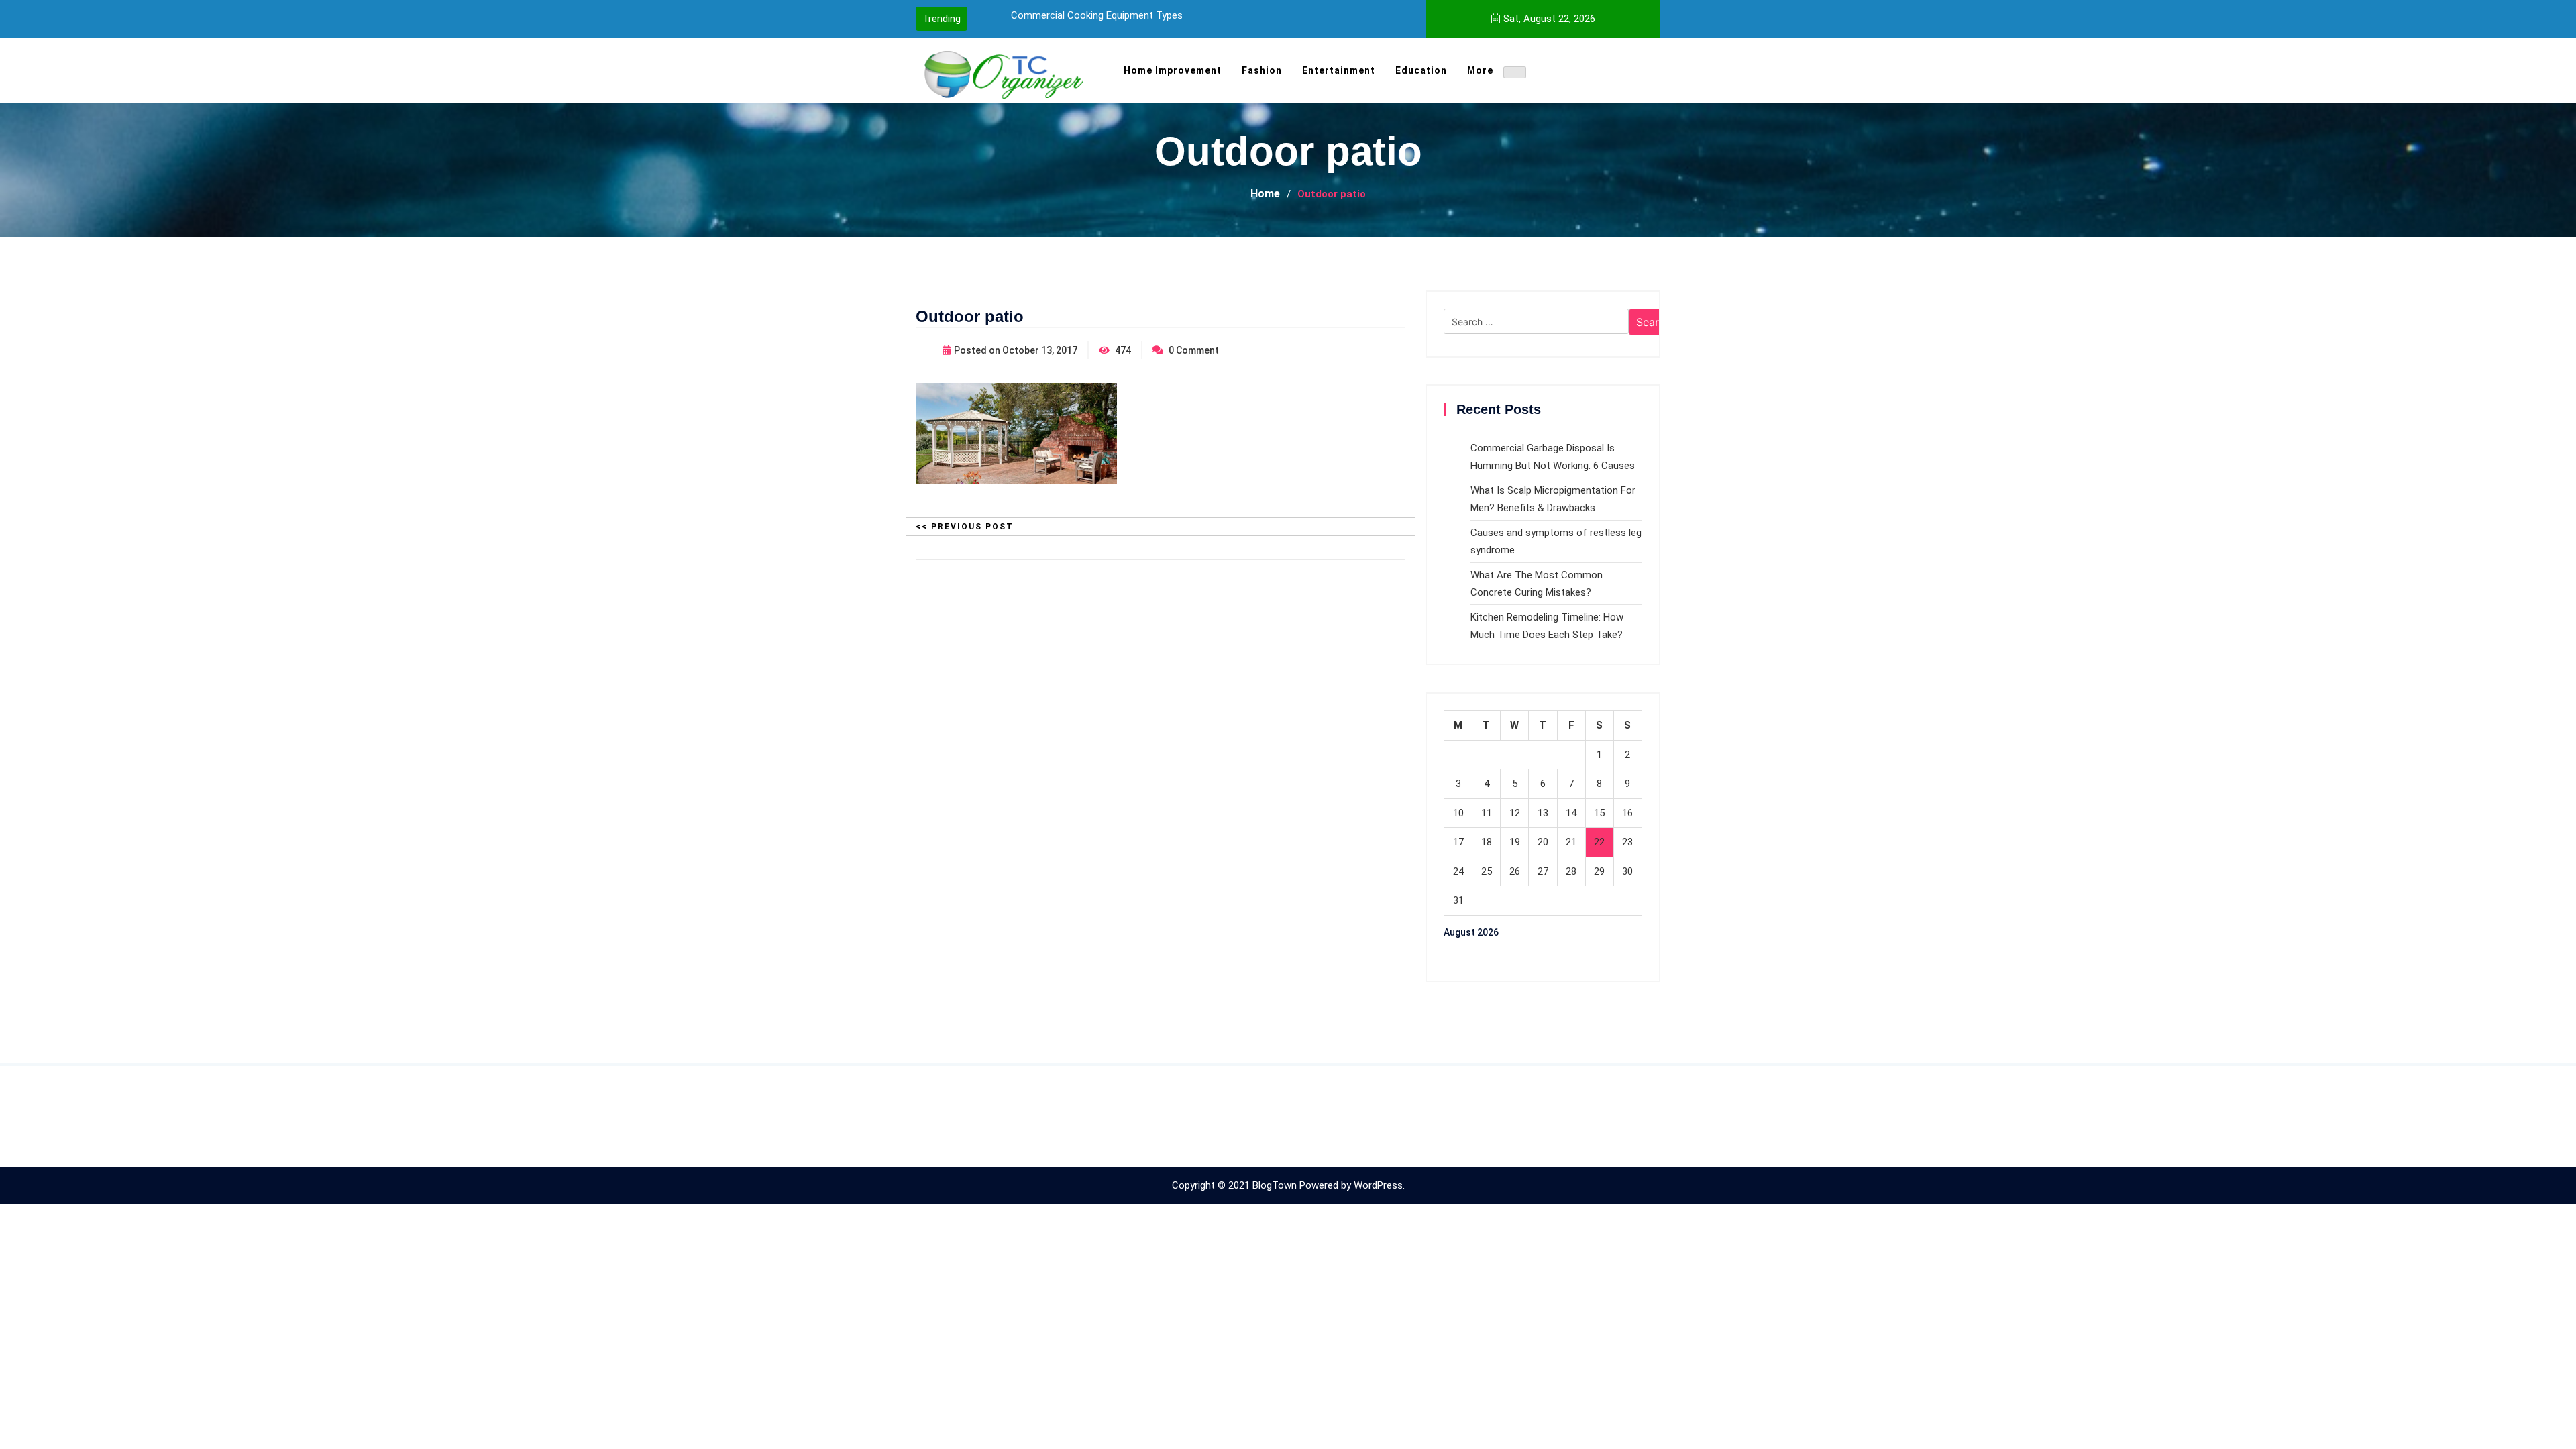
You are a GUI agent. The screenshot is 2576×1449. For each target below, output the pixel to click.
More (1480, 70)
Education (1421, 70)
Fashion (1262, 70)
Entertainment (1339, 70)
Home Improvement (1173, 70)
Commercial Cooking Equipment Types (1097, 15)
